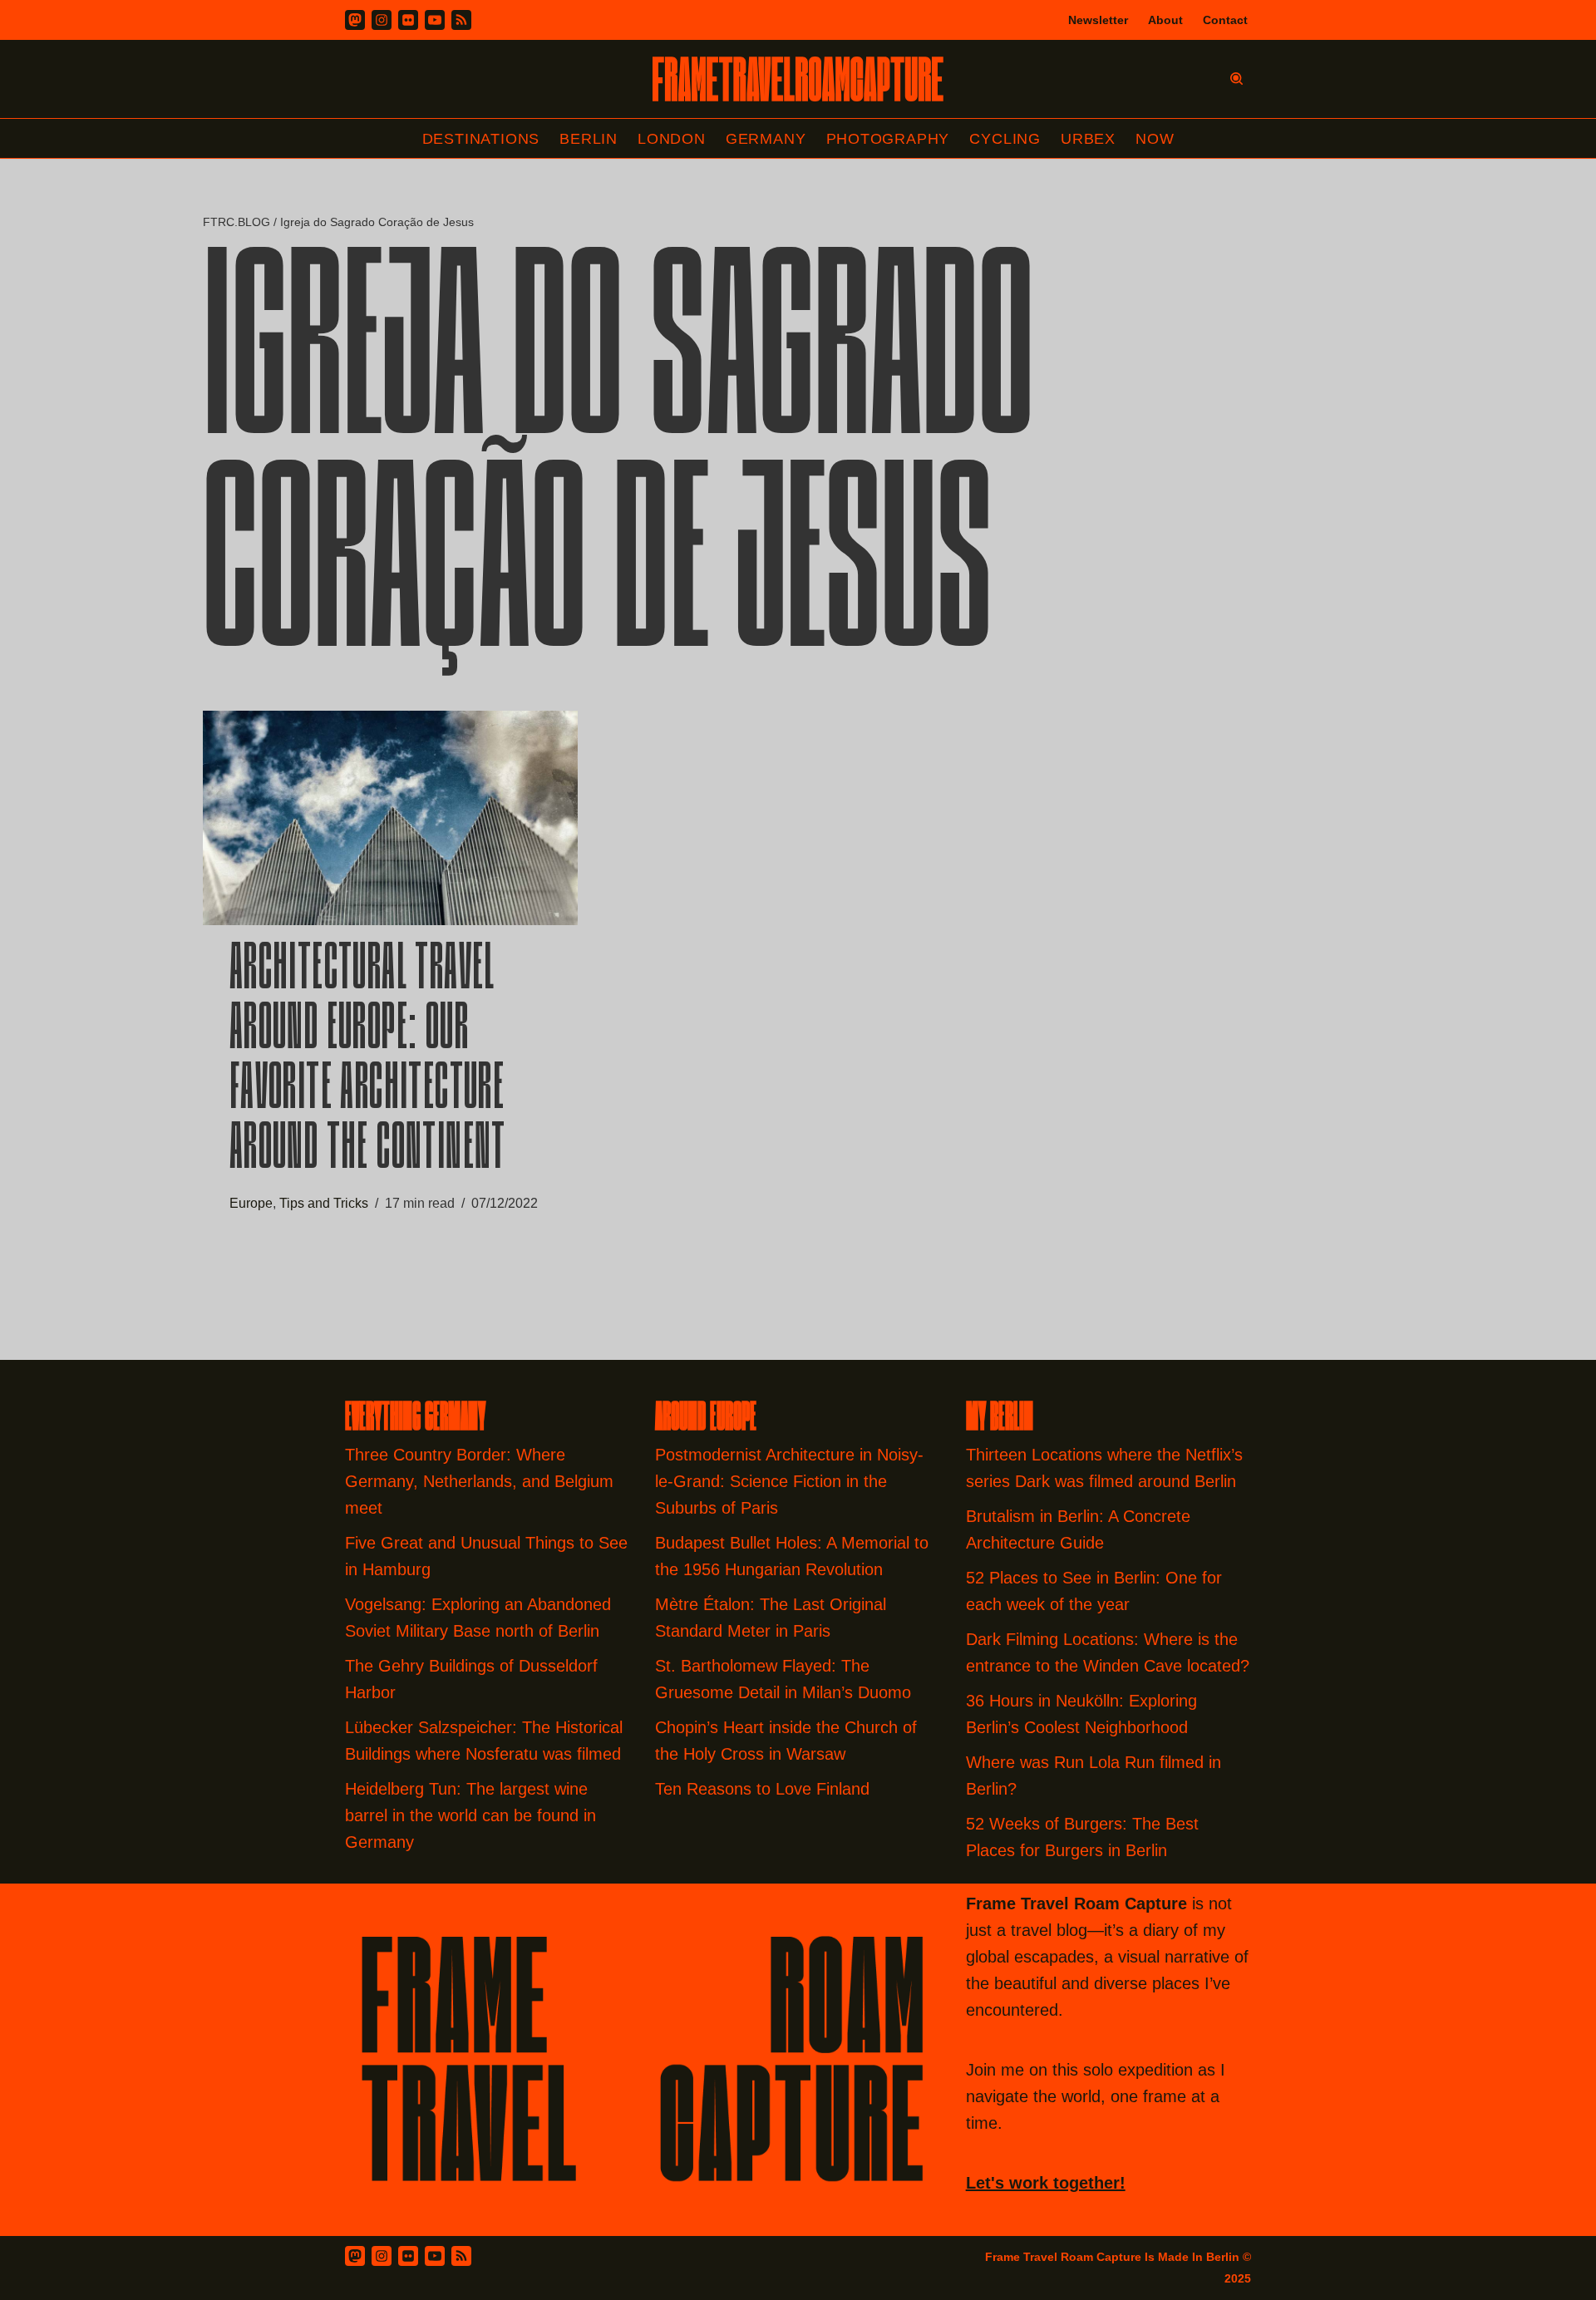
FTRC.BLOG (236, 222)
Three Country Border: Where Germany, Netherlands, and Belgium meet (479, 1481)
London (672, 139)
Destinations (481, 139)
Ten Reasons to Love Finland (762, 1789)
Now (1155, 139)
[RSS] (461, 20)
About (1165, 20)
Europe (251, 1203)
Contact (1225, 20)
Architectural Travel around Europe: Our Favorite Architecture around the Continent (368, 1061)
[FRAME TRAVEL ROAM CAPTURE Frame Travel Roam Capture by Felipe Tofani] (798, 79)
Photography (888, 139)
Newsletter (1098, 20)
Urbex (1088, 139)
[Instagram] (382, 20)
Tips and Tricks (324, 1203)
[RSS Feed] (461, 2256)
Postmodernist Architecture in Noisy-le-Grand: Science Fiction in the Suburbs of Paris (789, 1481)
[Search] (1236, 79)
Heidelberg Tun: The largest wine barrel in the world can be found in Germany (470, 1815)
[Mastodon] (355, 20)
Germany (766, 139)
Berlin (589, 139)
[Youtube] (435, 20)
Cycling (1005, 139)
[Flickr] (408, 20)
